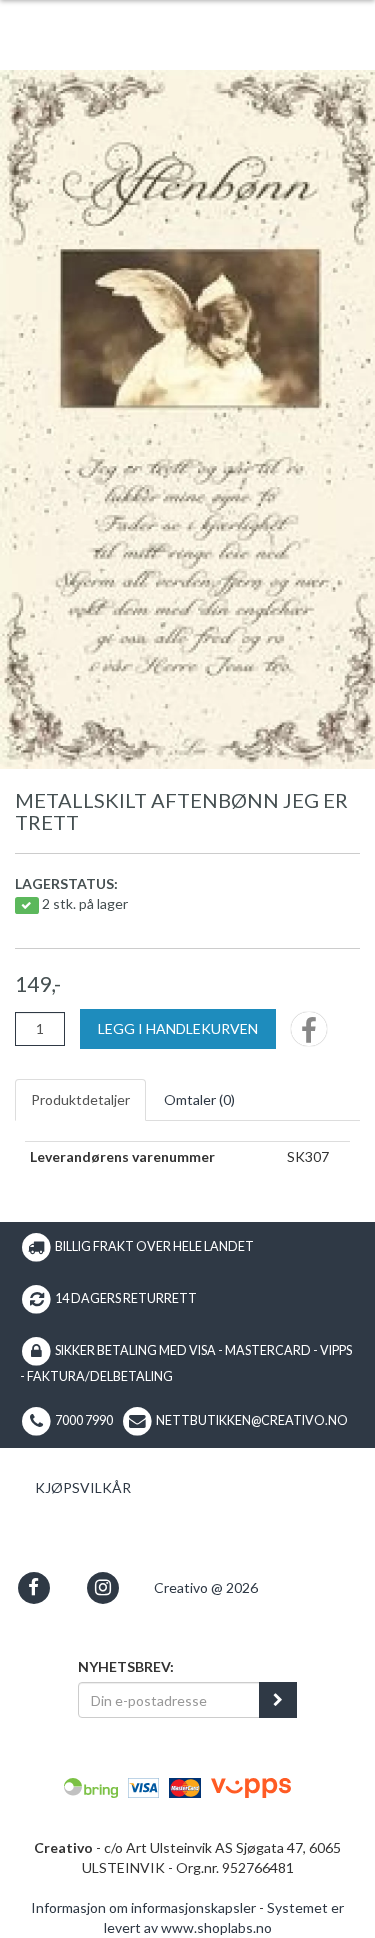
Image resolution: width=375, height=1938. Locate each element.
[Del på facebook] (309, 1035)
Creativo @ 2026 (206, 1587)
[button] (33, 1587)
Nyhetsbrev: (126, 1666)
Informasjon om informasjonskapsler (143, 1907)
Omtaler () (199, 1099)
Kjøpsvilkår (83, 1487)
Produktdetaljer (80, 1099)
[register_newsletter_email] (278, 1700)
